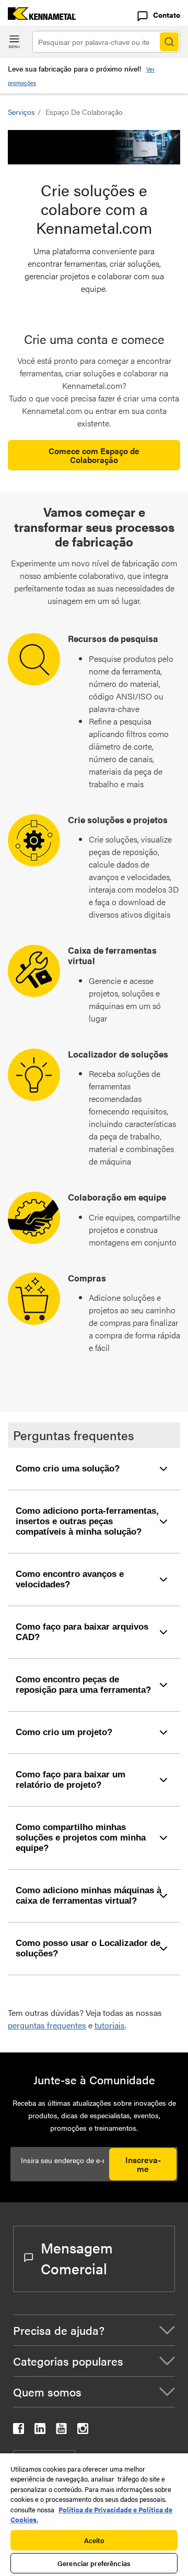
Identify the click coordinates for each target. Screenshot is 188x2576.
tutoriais (110, 2025)
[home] (38, 16)
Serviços (21, 112)
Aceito (94, 2540)
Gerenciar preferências (94, 2563)
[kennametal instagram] (83, 2431)
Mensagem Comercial (77, 2258)
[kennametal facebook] (19, 2431)
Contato (167, 15)
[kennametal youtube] (61, 2431)
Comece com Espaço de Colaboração (94, 455)
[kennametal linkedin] (40, 2431)
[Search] (169, 42)
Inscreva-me (143, 2164)
